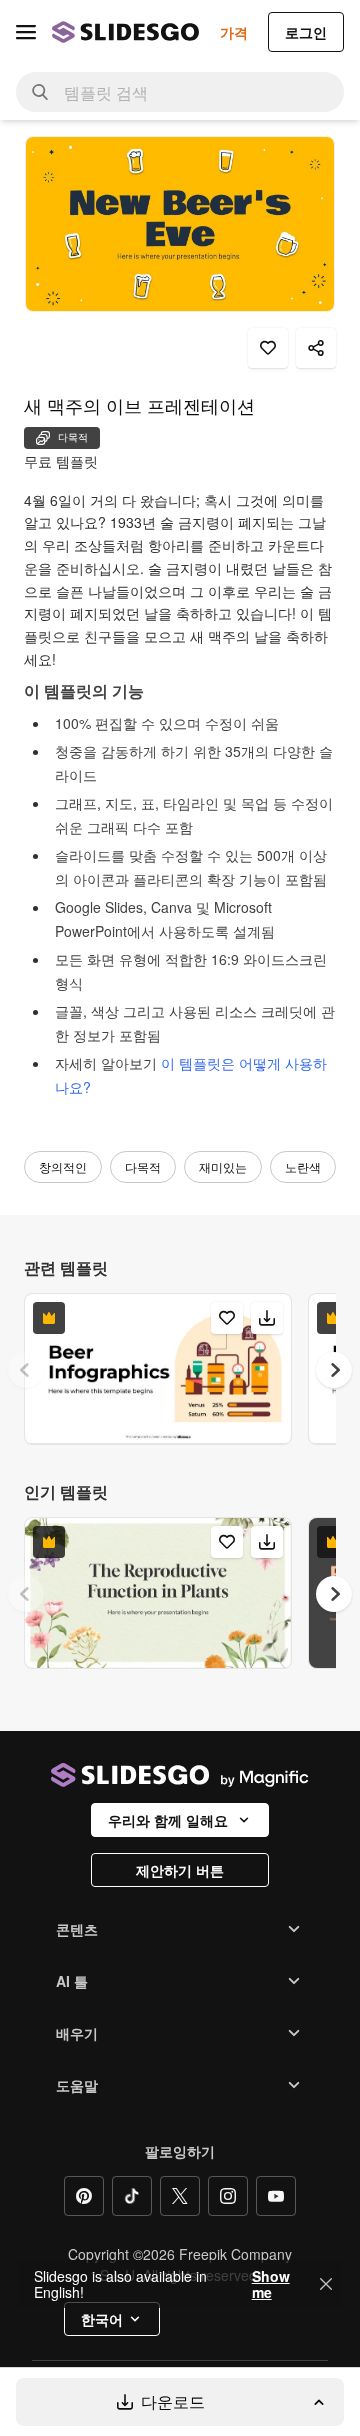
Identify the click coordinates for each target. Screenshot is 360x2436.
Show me (271, 2284)
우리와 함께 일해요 (168, 1820)
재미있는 (223, 1166)
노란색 (303, 1166)
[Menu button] (26, 32)
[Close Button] (326, 2284)
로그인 (306, 32)
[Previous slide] (26, 1370)
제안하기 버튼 (180, 1870)
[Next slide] (334, 1370)
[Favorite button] (268, 348)
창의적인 (63, 1166)
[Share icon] (316, 348)
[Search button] (40, 92)
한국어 (102, 2319)
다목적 (143, 1166)
